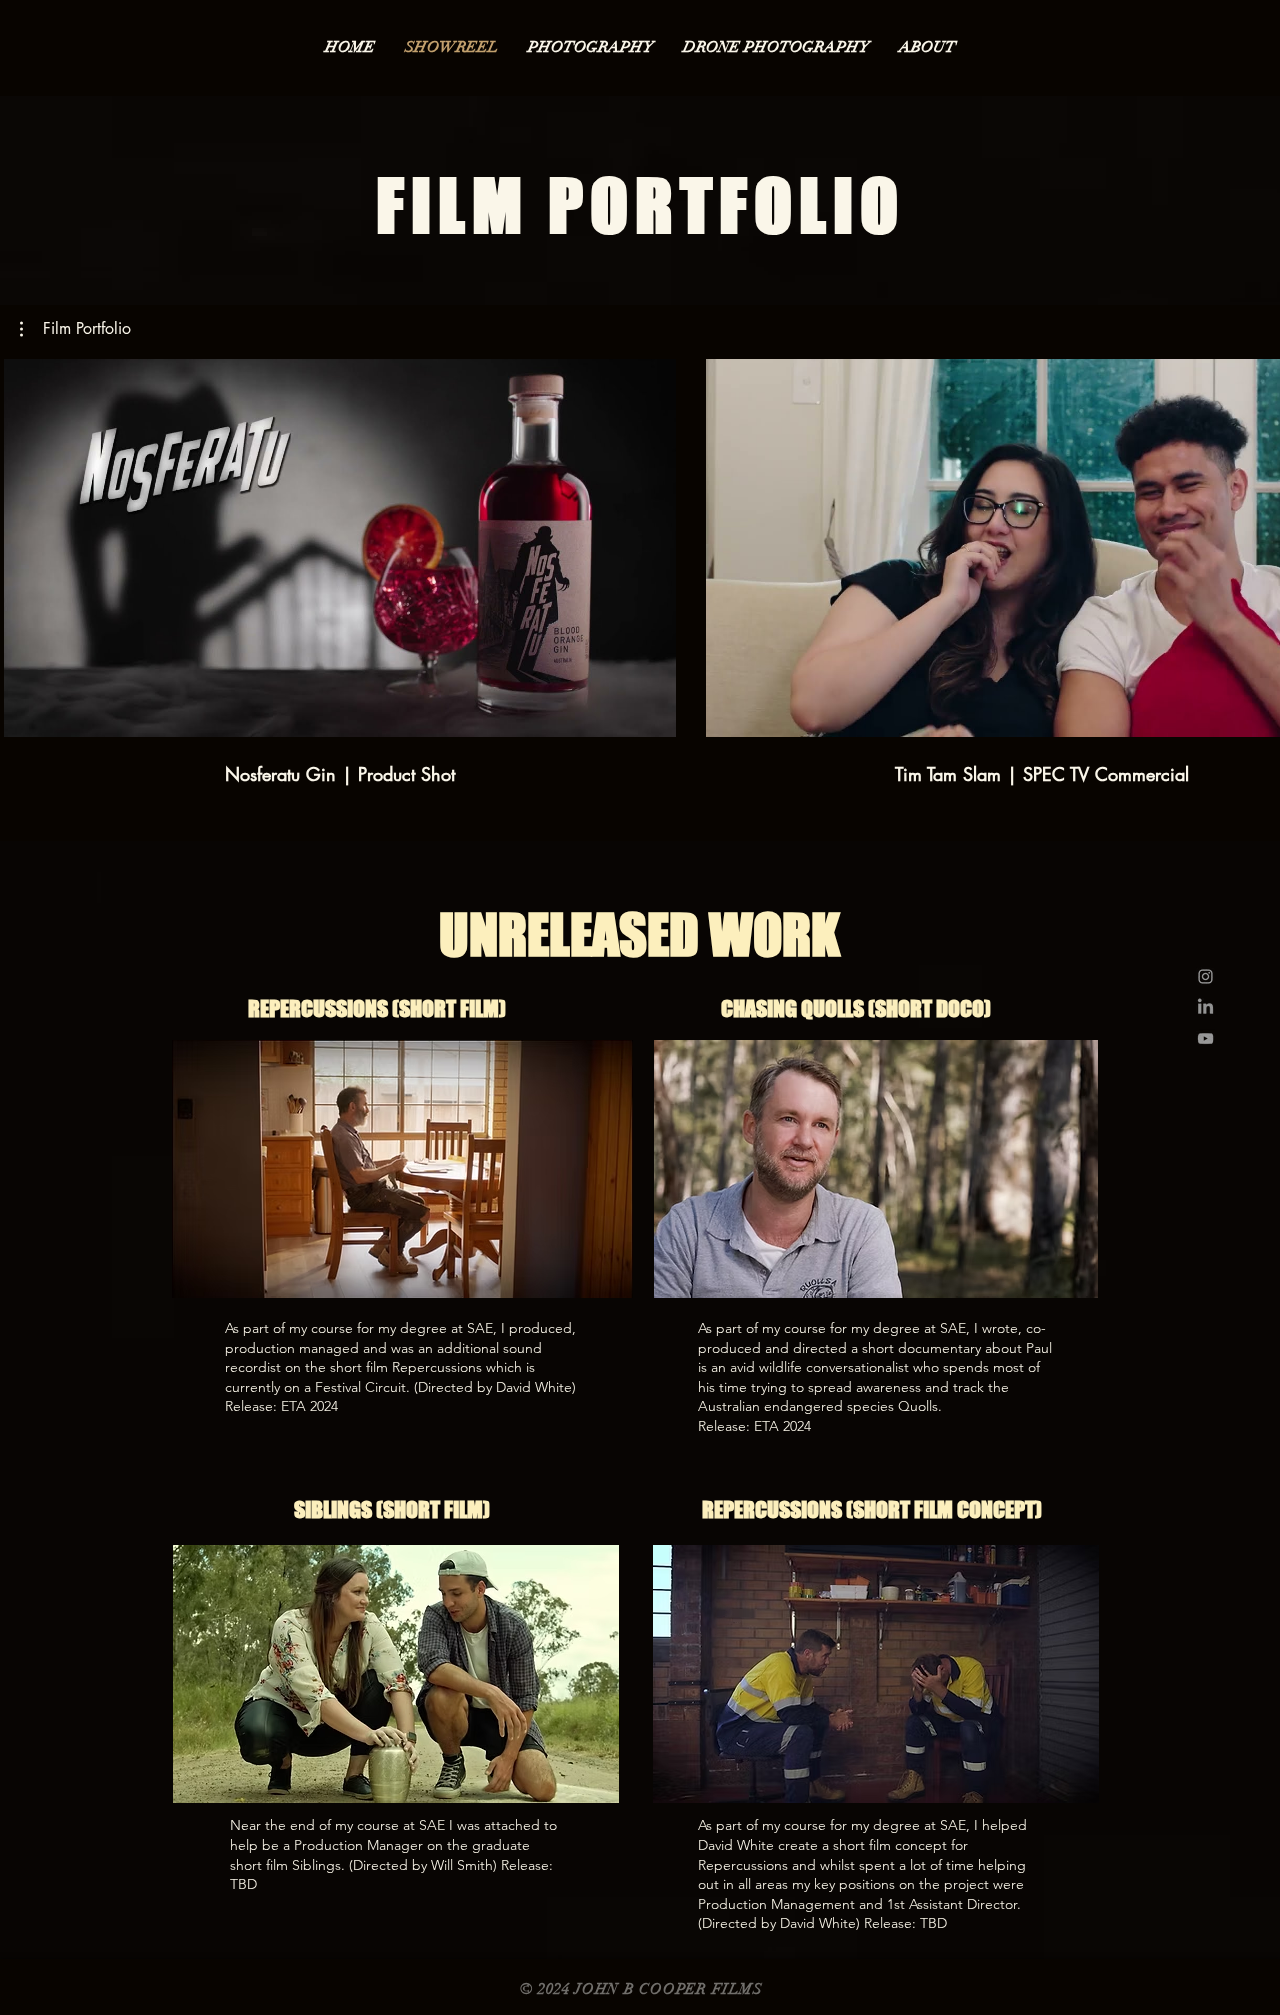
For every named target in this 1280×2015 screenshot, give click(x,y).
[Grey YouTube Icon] (1205, 1038)
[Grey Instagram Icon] (1205, 976)
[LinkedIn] (1205, 1007)
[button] (75, 329)
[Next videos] (1252, 544)
